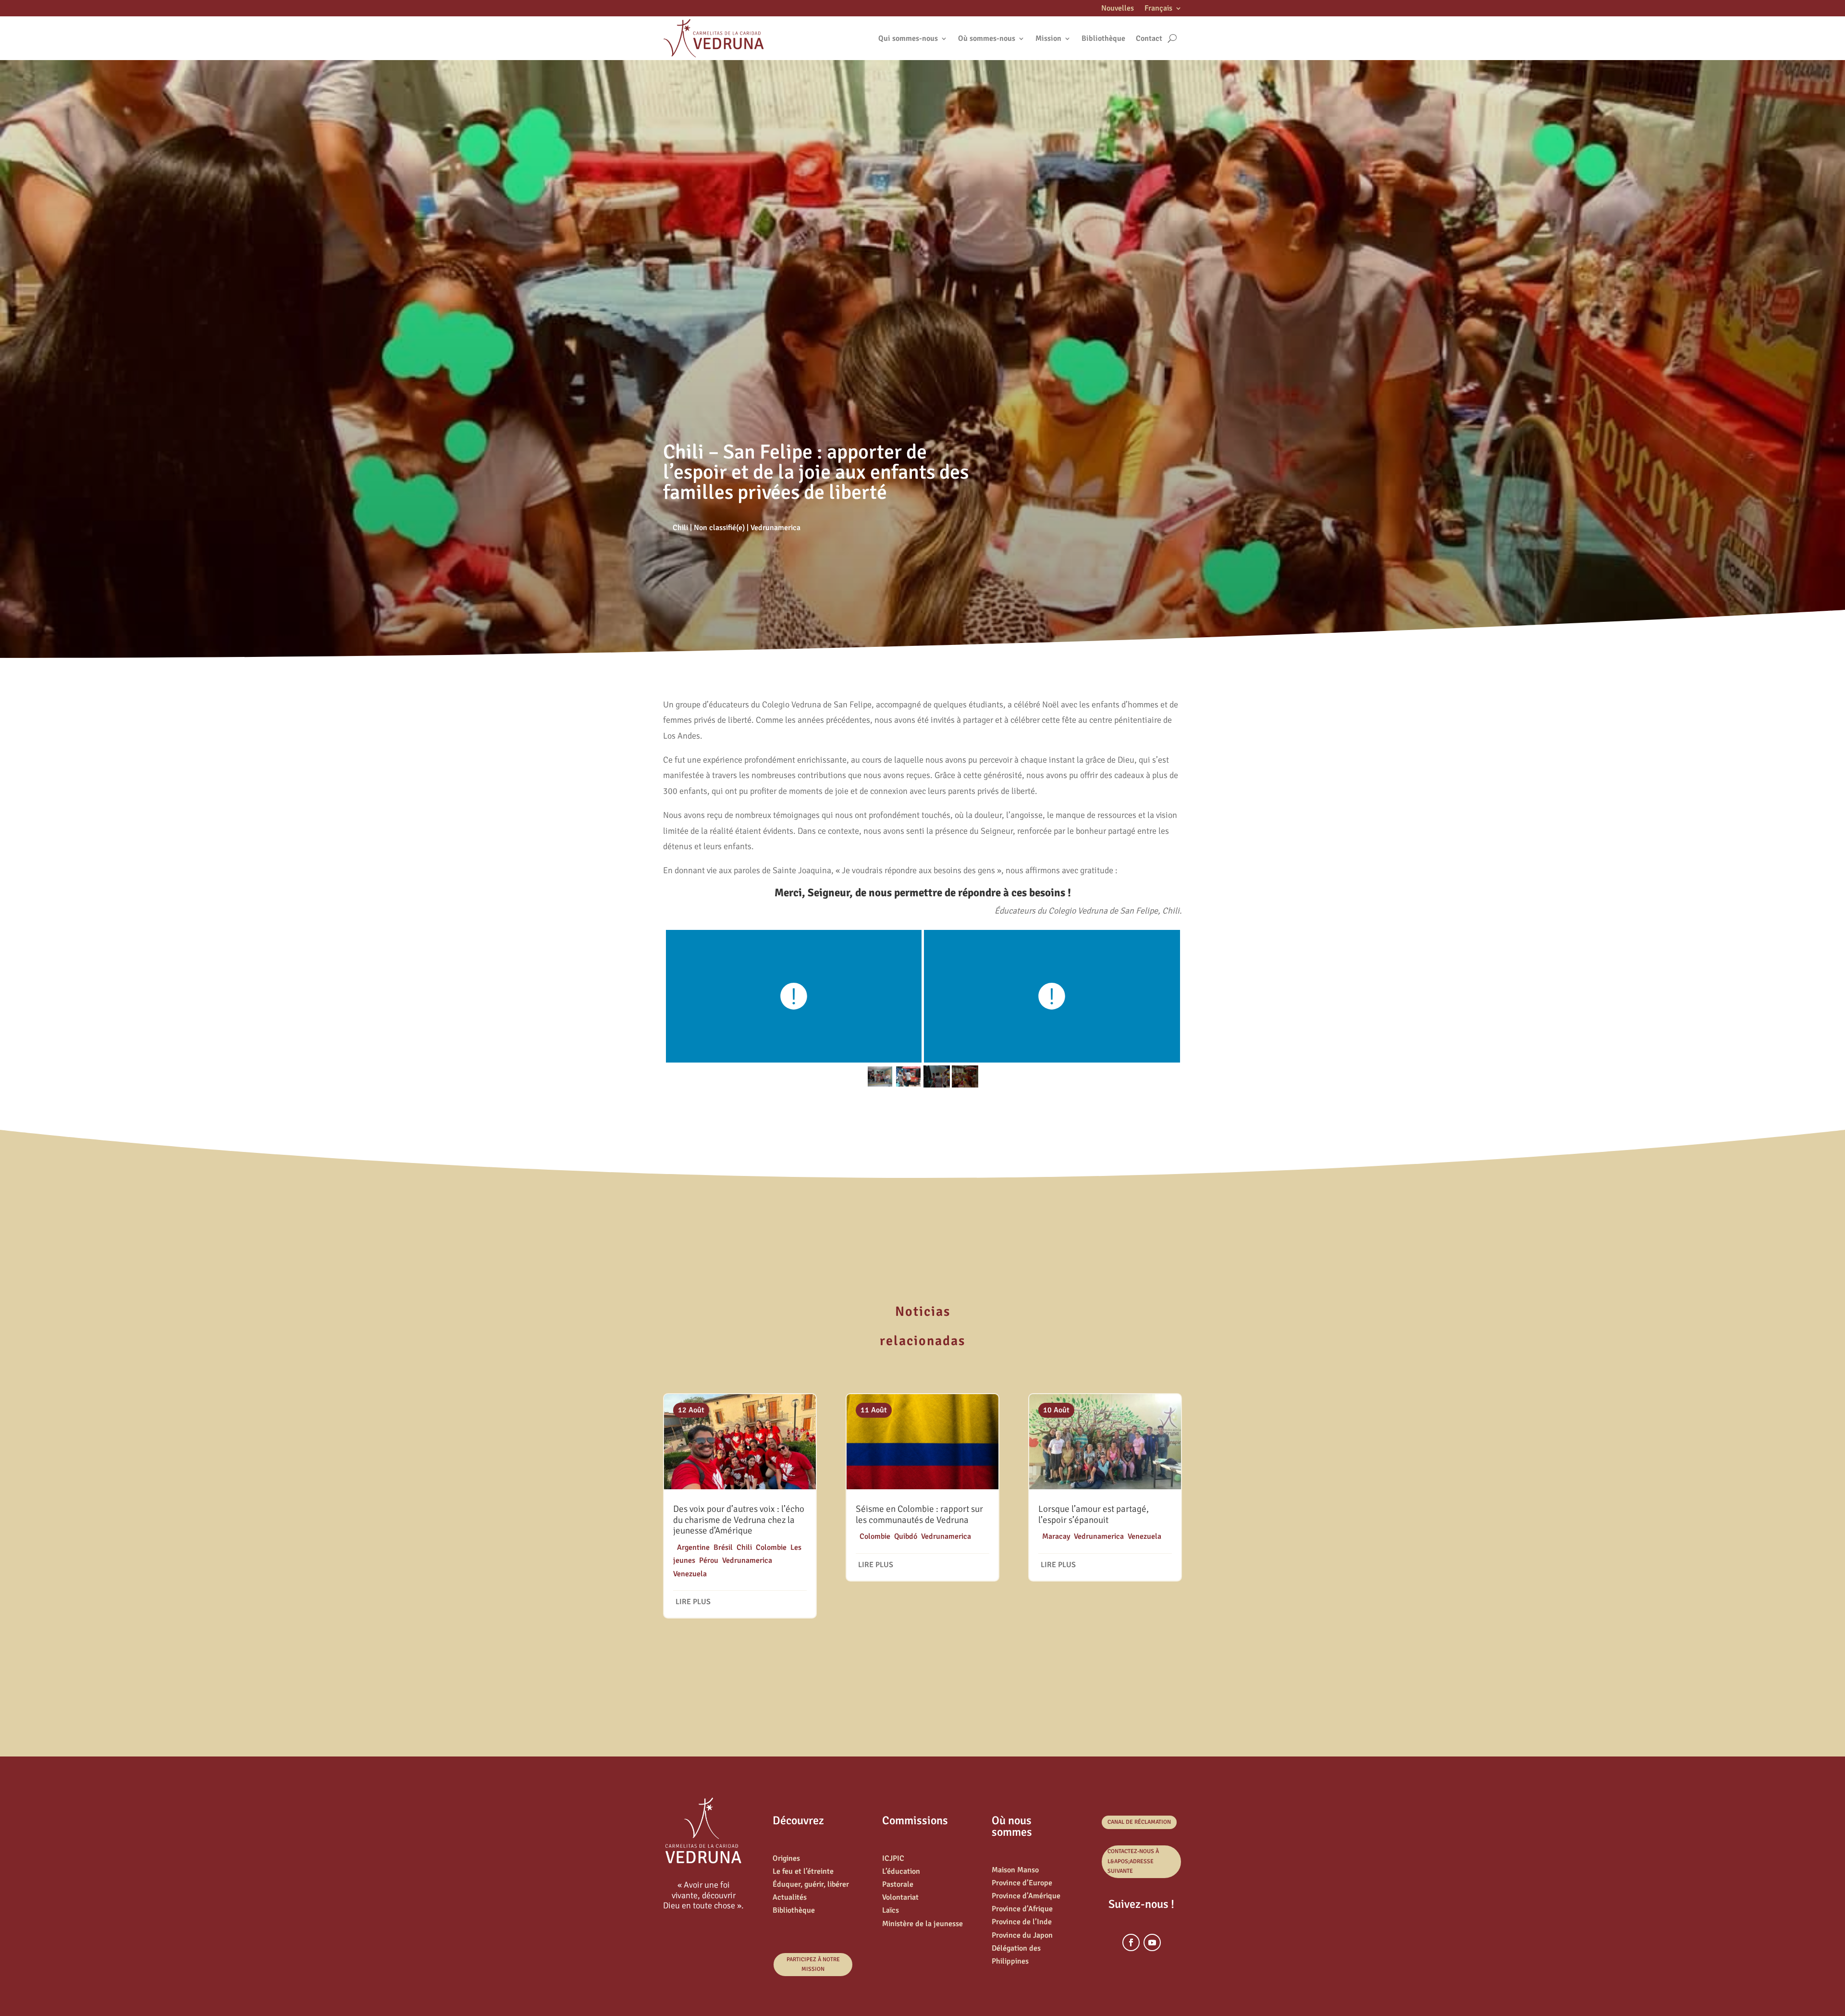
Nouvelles (1118, 9)
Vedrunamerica (775, 528)
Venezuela (690, 1574)
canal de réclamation (1139, 1822)
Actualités (790, 1897)
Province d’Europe (1022, 1883)
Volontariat (900, 1897)
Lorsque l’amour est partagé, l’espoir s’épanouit (1094, 1515)
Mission (1048, 38)
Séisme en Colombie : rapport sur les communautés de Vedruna (919, 1515)
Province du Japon (1022, 1935)
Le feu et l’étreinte (803, 1871)
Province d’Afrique (1022, 1909)
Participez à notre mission (813, 1964)
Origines (786, 1858)
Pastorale (898, 1884)
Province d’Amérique (1026, 1896)
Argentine (693, 1547)
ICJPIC (893, 1858)
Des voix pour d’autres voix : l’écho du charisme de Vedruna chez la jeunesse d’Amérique (739, 1520)
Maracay (1056, 1536)
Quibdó (906, 1536)
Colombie (771, 1547)
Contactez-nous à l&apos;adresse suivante (1133, 1861)
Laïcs (891, 1910)
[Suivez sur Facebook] (1131, 1942)
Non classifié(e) (719, 528)
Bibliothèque (1103, 38)
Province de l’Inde (1022, 1922)
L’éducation (901, 1871)
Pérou (709, 1560)
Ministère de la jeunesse (922, 1924)
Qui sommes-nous (908, 38)
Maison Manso (1015, 1870)
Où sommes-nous (987, 38)
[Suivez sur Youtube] (1152, 1942)
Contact (1149, 38)
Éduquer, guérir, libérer (811, 1884)
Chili (680, 528)
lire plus (693, 1602)
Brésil (723, 1547)
